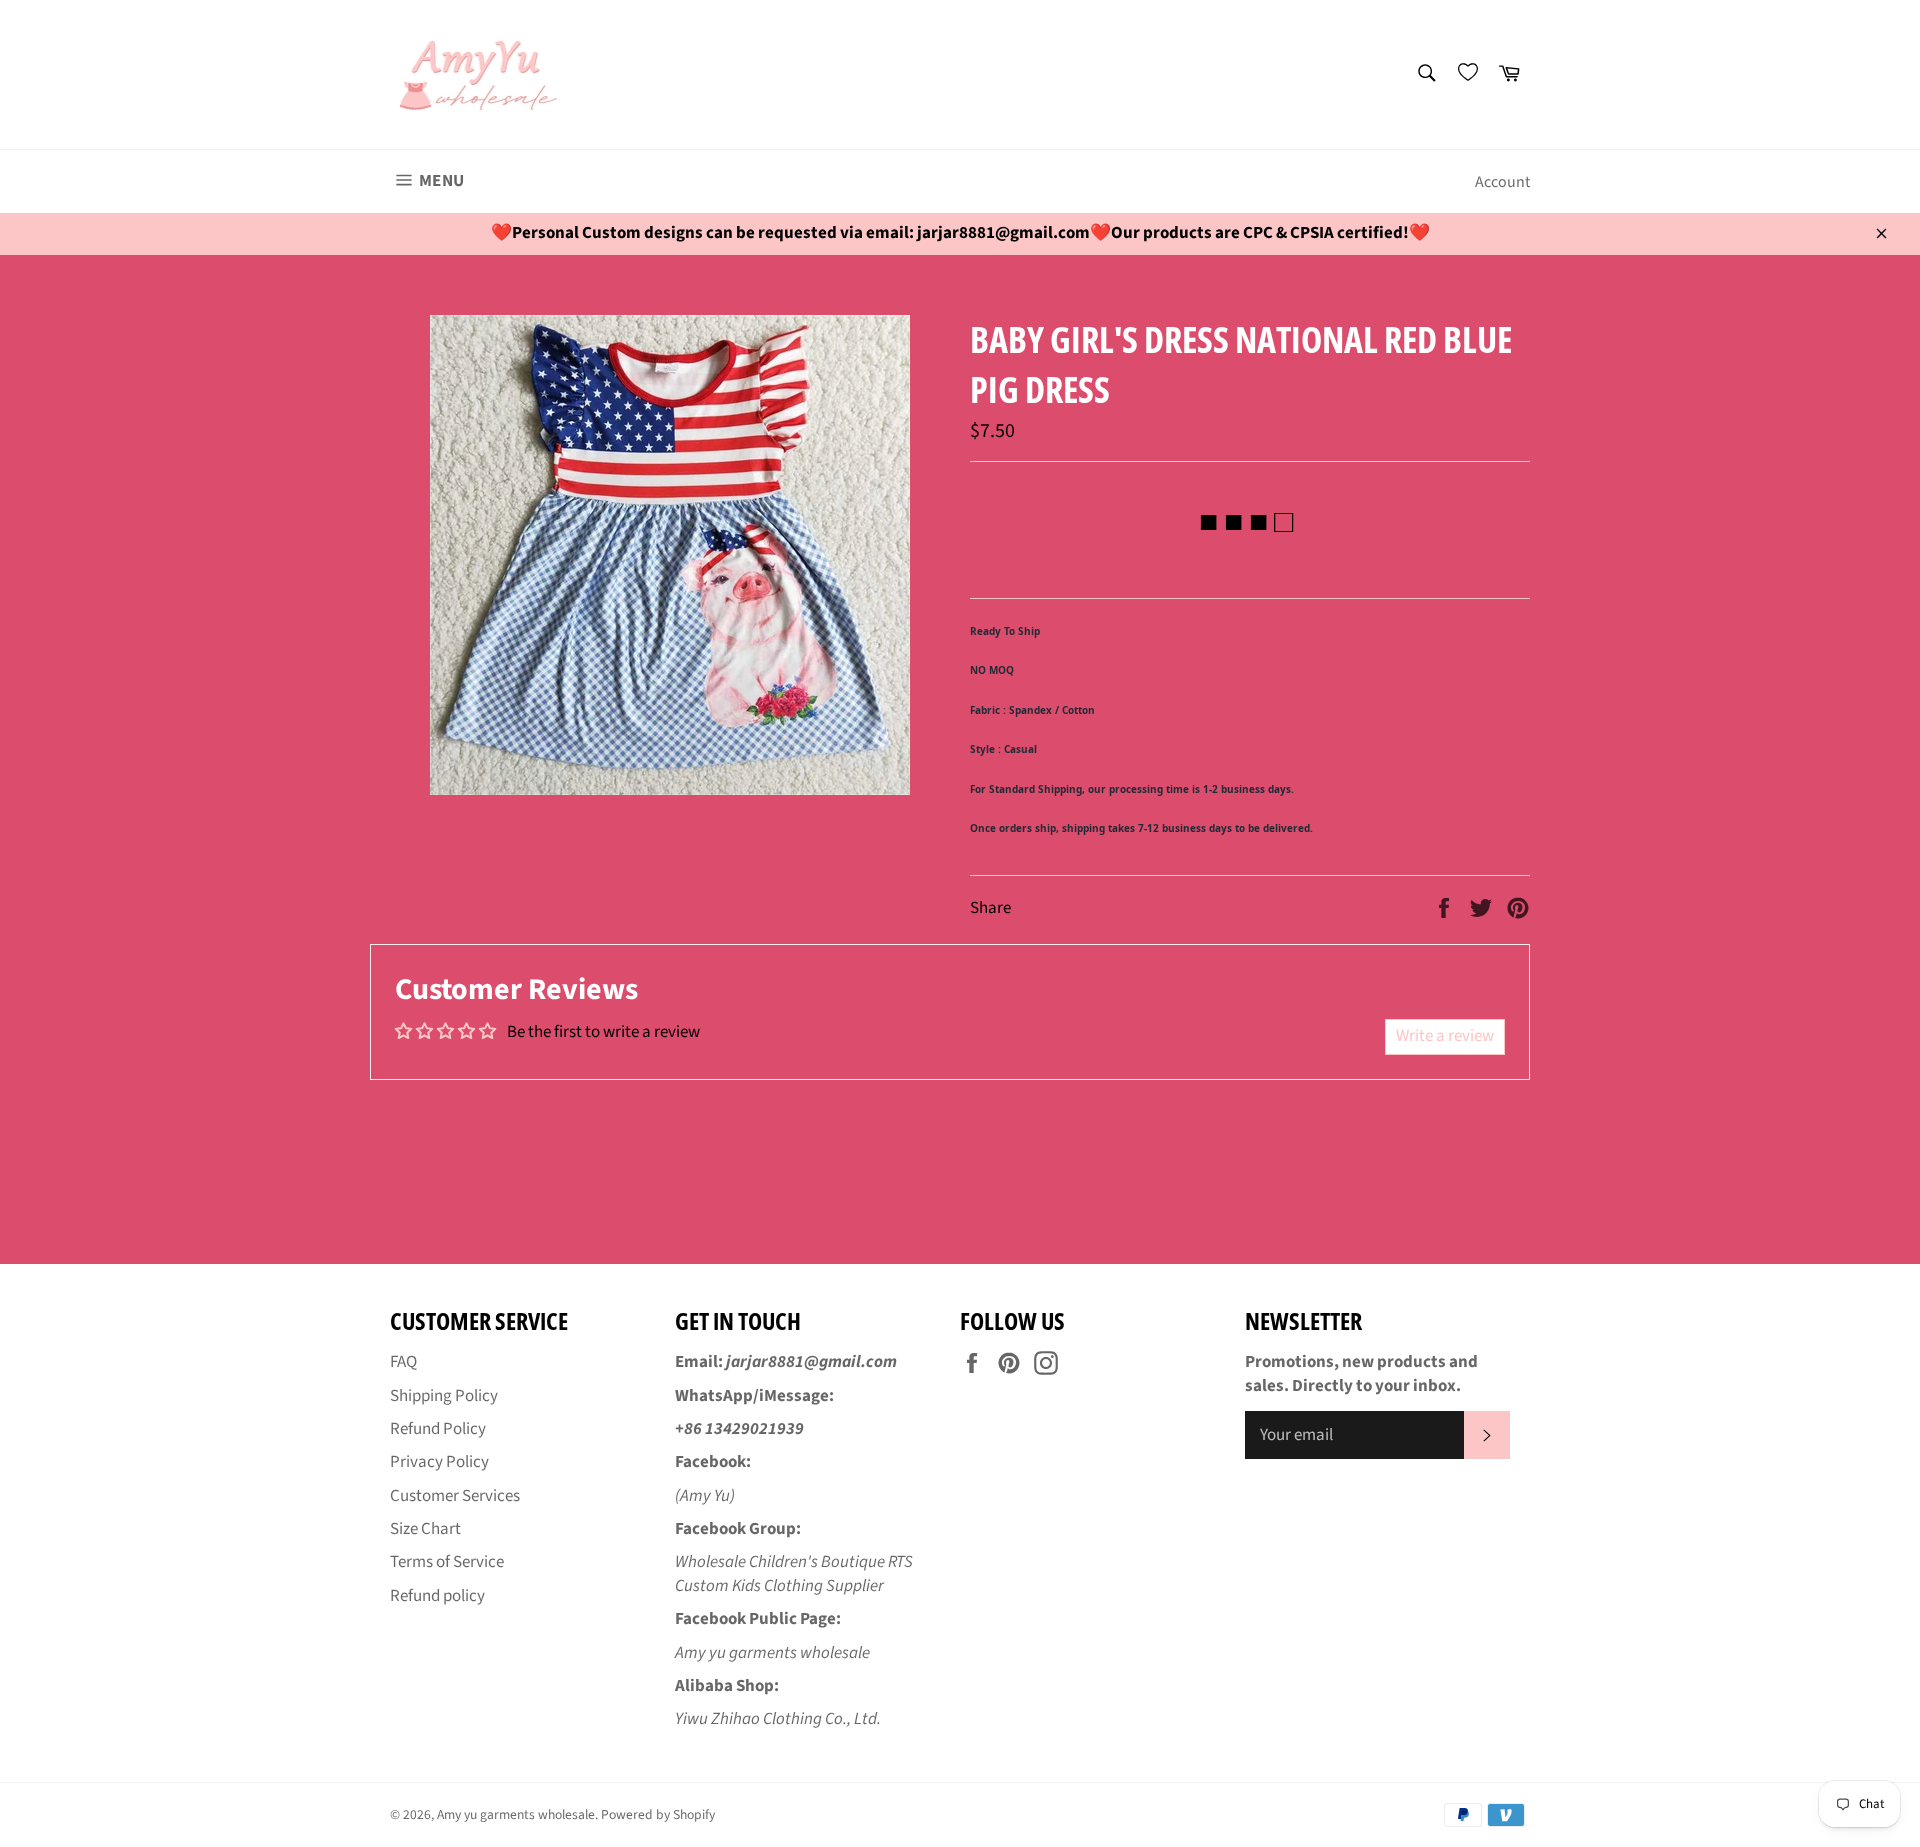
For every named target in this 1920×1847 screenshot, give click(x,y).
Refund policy (437, 1596)
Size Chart (425, 1529)
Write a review (1445, 1036)
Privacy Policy (439, 1462)
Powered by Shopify (658, 1814)
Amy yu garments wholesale (516, 1814)
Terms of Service (447, 1562)
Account (1502, 182)
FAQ (403, 1362)
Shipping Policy (444, 1396)
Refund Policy (438, 1429)
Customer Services (455, 1496)
